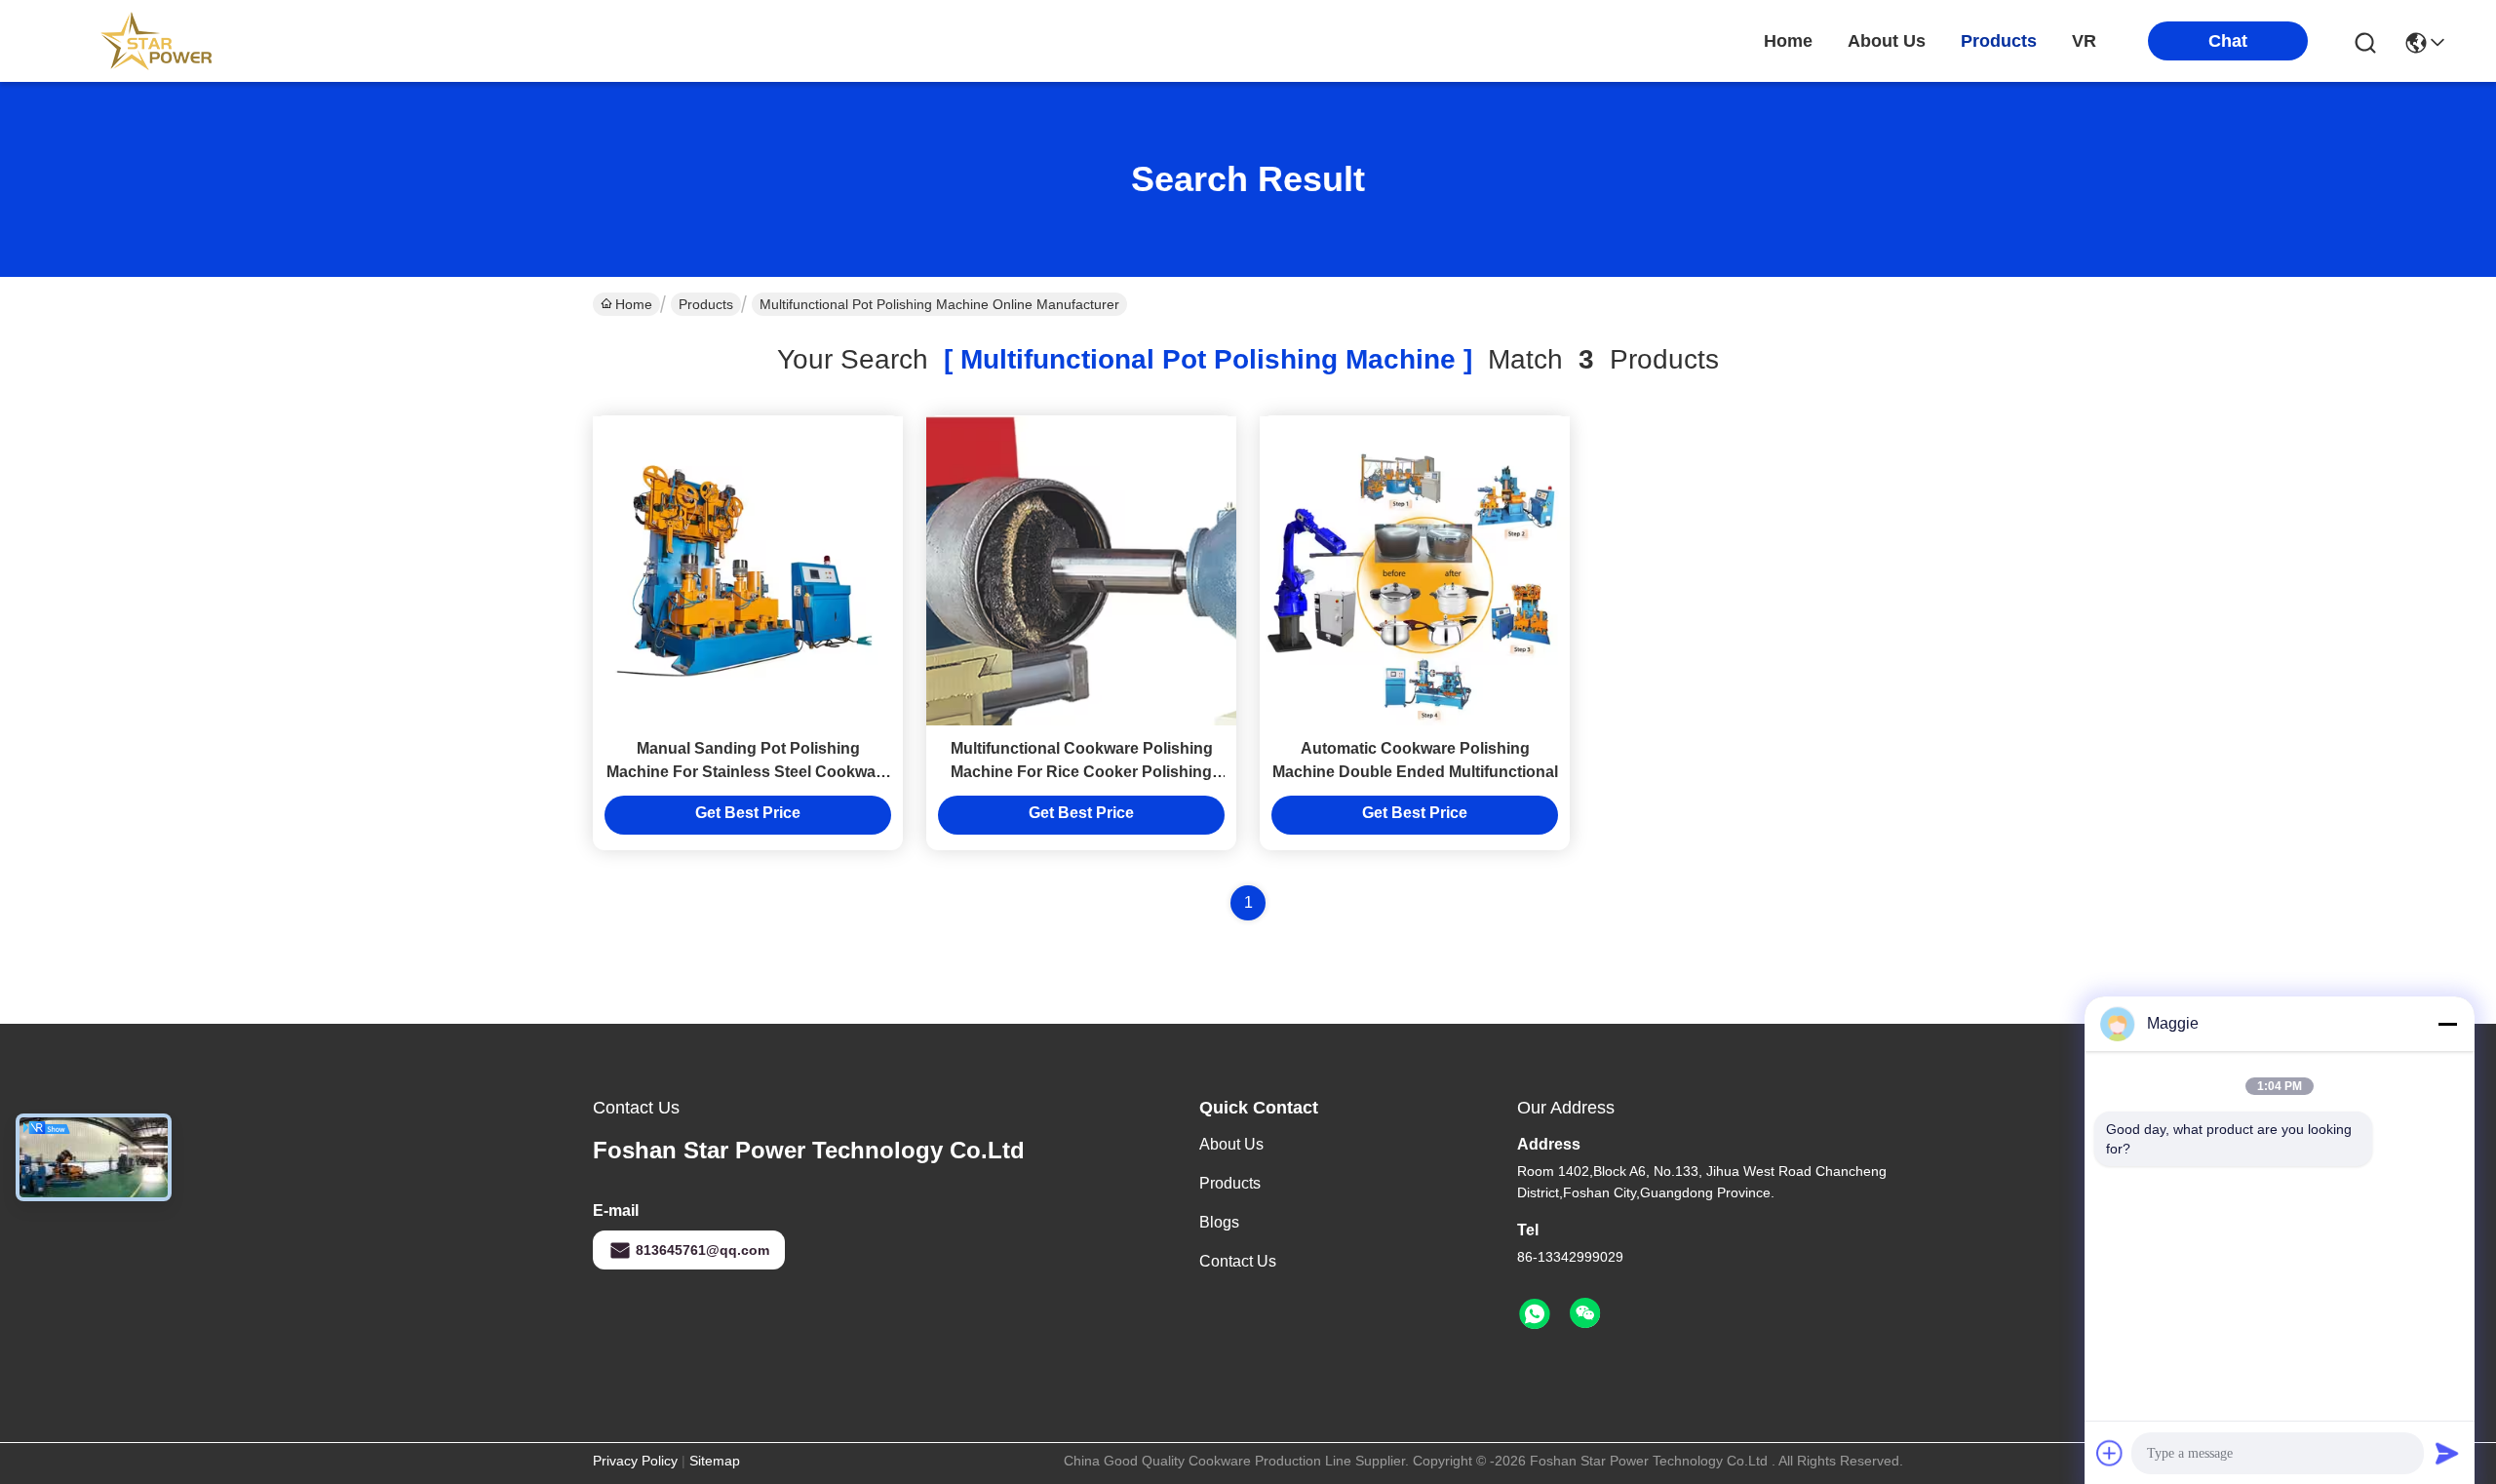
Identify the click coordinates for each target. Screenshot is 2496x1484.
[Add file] (2110, 1453)
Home (1788, 41)
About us (1231, 1144)
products (1999, 41)
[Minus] (2447, 1024)
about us (1887, 41)
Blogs (1219, 1222)
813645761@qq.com (702, 1250)
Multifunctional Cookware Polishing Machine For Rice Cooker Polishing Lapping (1082, 772)
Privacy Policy (635, 1461)
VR (2084, 41)
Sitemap (715, 1461)
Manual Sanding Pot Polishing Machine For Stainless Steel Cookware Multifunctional (748, 772)
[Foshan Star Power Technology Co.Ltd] (156, 41)
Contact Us (1238, 1261)
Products (706, 304)
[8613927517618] (1535, 1314)
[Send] (2447, 1453)
